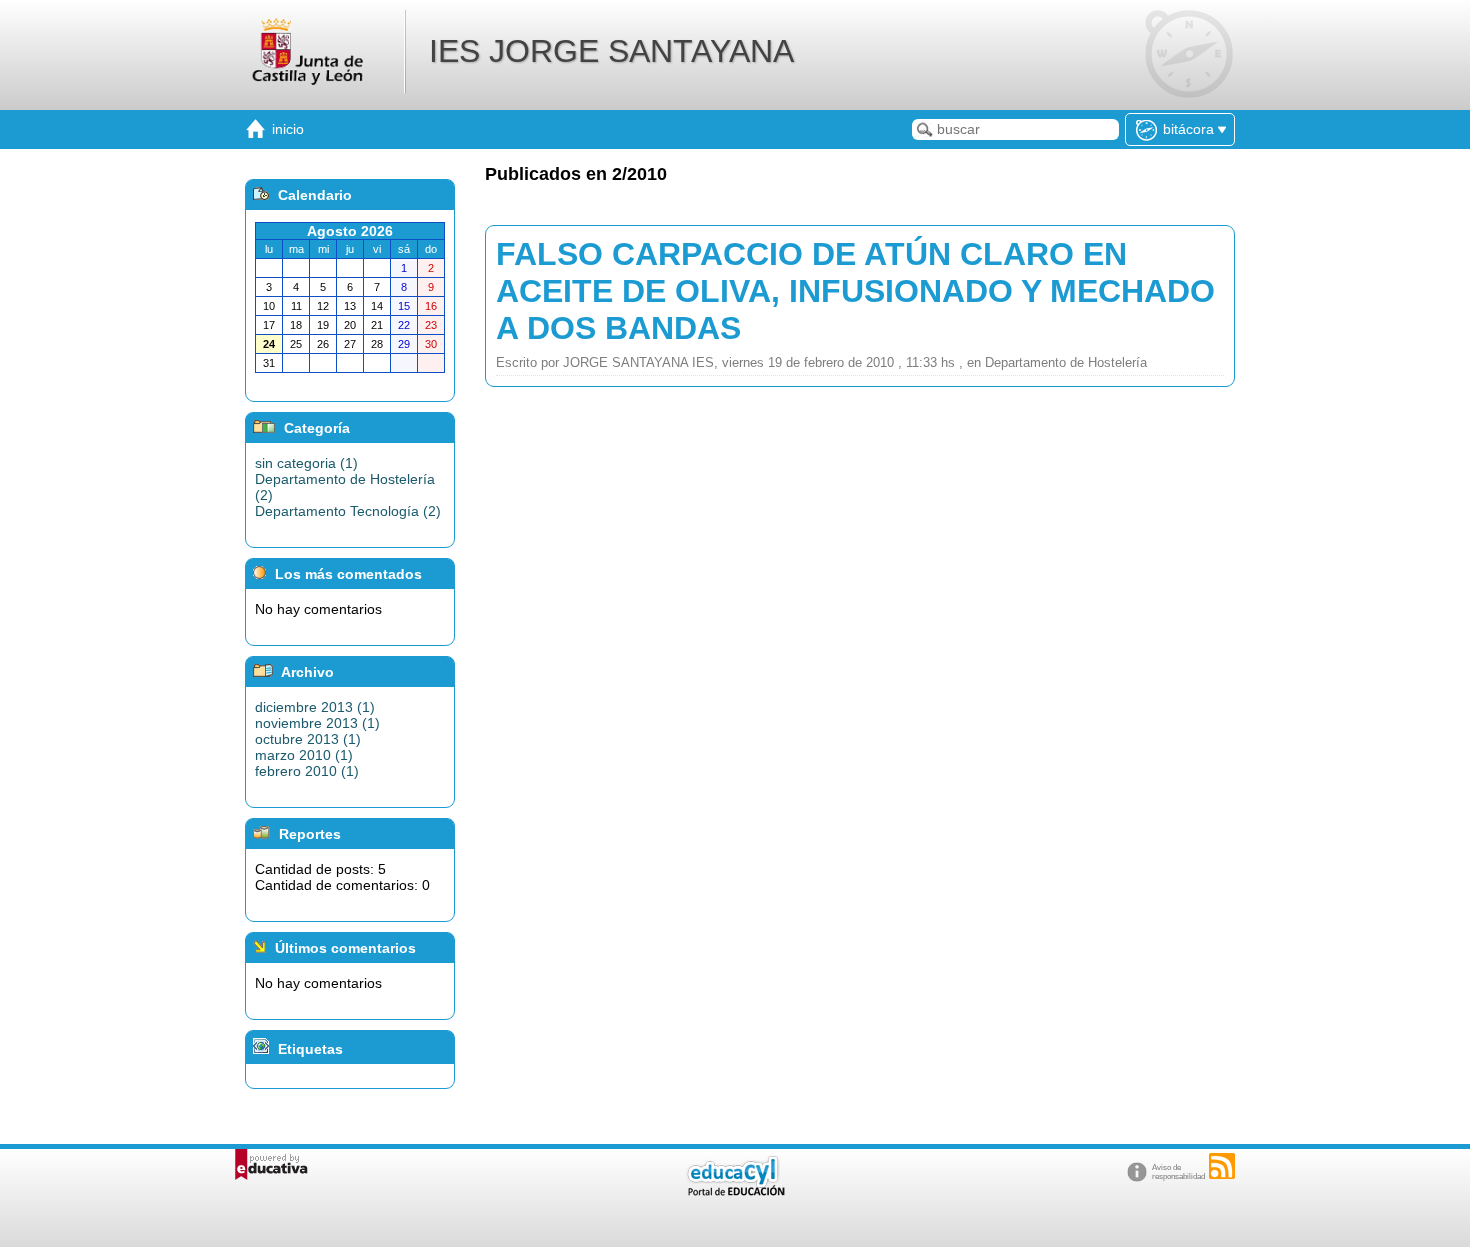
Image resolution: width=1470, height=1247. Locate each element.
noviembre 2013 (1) (317, 723)
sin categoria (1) (306, 463)
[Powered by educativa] (271, 1164)
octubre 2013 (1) (308, 739)
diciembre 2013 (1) (315, 707)
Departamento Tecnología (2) (348, 511)
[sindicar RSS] (1222, 1166)
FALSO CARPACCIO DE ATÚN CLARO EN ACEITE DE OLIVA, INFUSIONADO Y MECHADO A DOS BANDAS (855, 291)
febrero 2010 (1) (307, 771)
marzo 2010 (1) (304, 755)
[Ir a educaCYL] (735, 1191)
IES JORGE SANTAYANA (611, 51)
